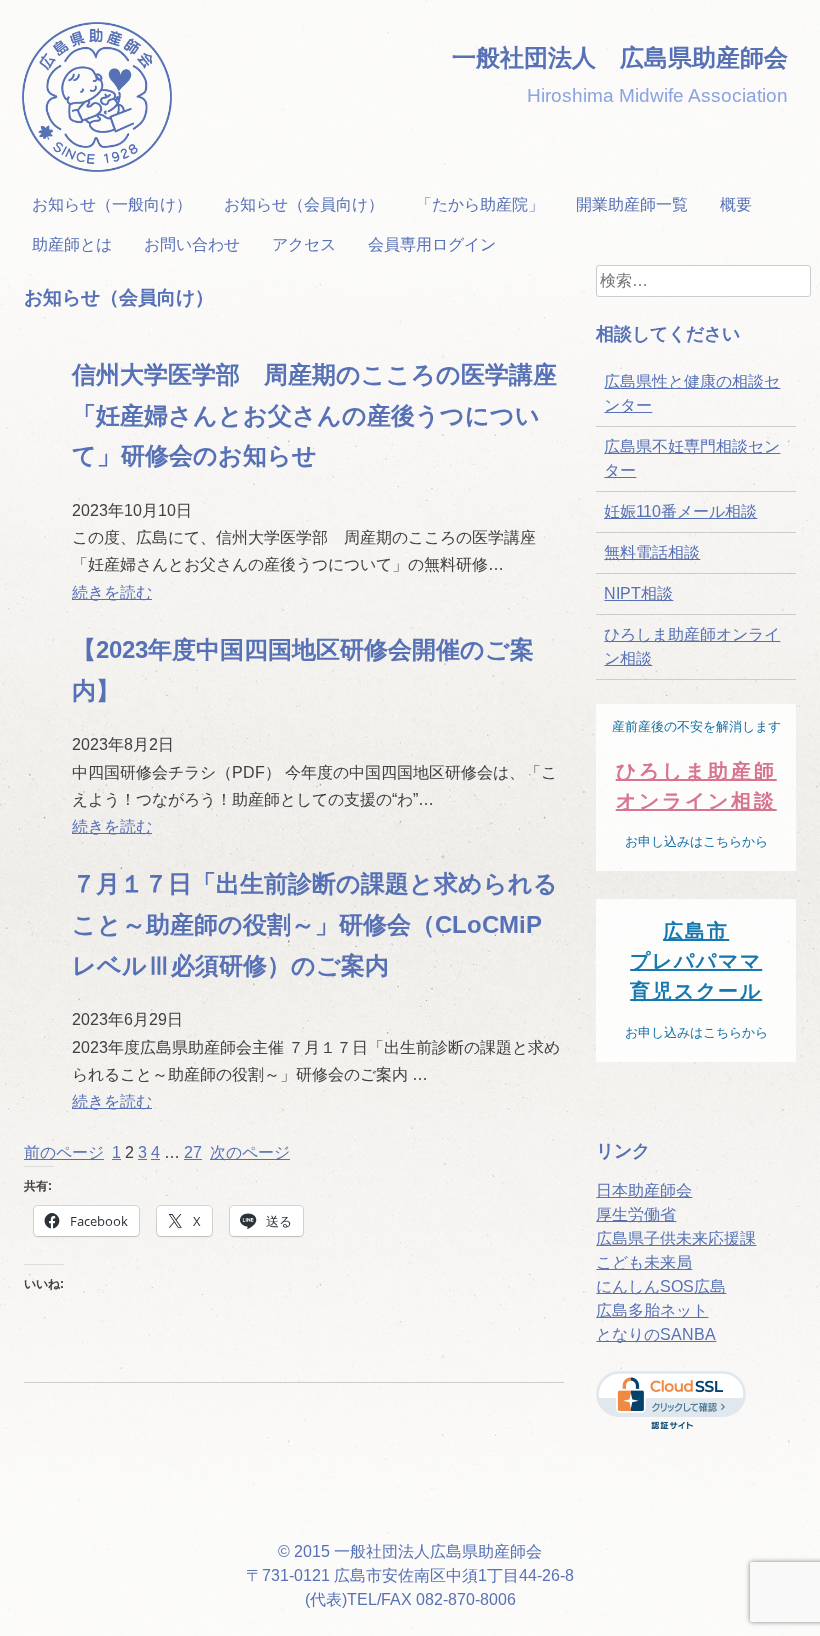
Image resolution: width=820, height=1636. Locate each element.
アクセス (304, 244)
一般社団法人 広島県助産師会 (620, 57)
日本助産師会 (644, 1190)
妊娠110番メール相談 (680, 511)
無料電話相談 (652, 552)
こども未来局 (644, 1262)
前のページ (64, 1152)
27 (193, 1152)
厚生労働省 (636, 1214)
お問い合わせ (192, 244)
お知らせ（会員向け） (304, 204)
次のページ (250, 1152)
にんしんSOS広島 (661, 1286)
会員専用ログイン (432, 244)
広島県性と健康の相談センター (692, 393)
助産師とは (72, 244)
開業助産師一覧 (632, 204)
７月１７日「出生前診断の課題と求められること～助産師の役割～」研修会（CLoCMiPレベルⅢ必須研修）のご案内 (315, 924)
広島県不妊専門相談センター (692, 458)
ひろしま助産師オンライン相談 (692, 646)
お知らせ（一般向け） (112, 204)
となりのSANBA (656, 1334)
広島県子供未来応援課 (676, 1238)
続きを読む (112, 592)
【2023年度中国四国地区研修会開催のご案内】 (303, 670)
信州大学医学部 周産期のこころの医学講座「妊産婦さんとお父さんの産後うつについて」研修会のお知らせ (314, 415)
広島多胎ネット (652, 1310)
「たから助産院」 (480, 204)
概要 (736, 204)
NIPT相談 (638, 593)
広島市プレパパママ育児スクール (696, 961)
